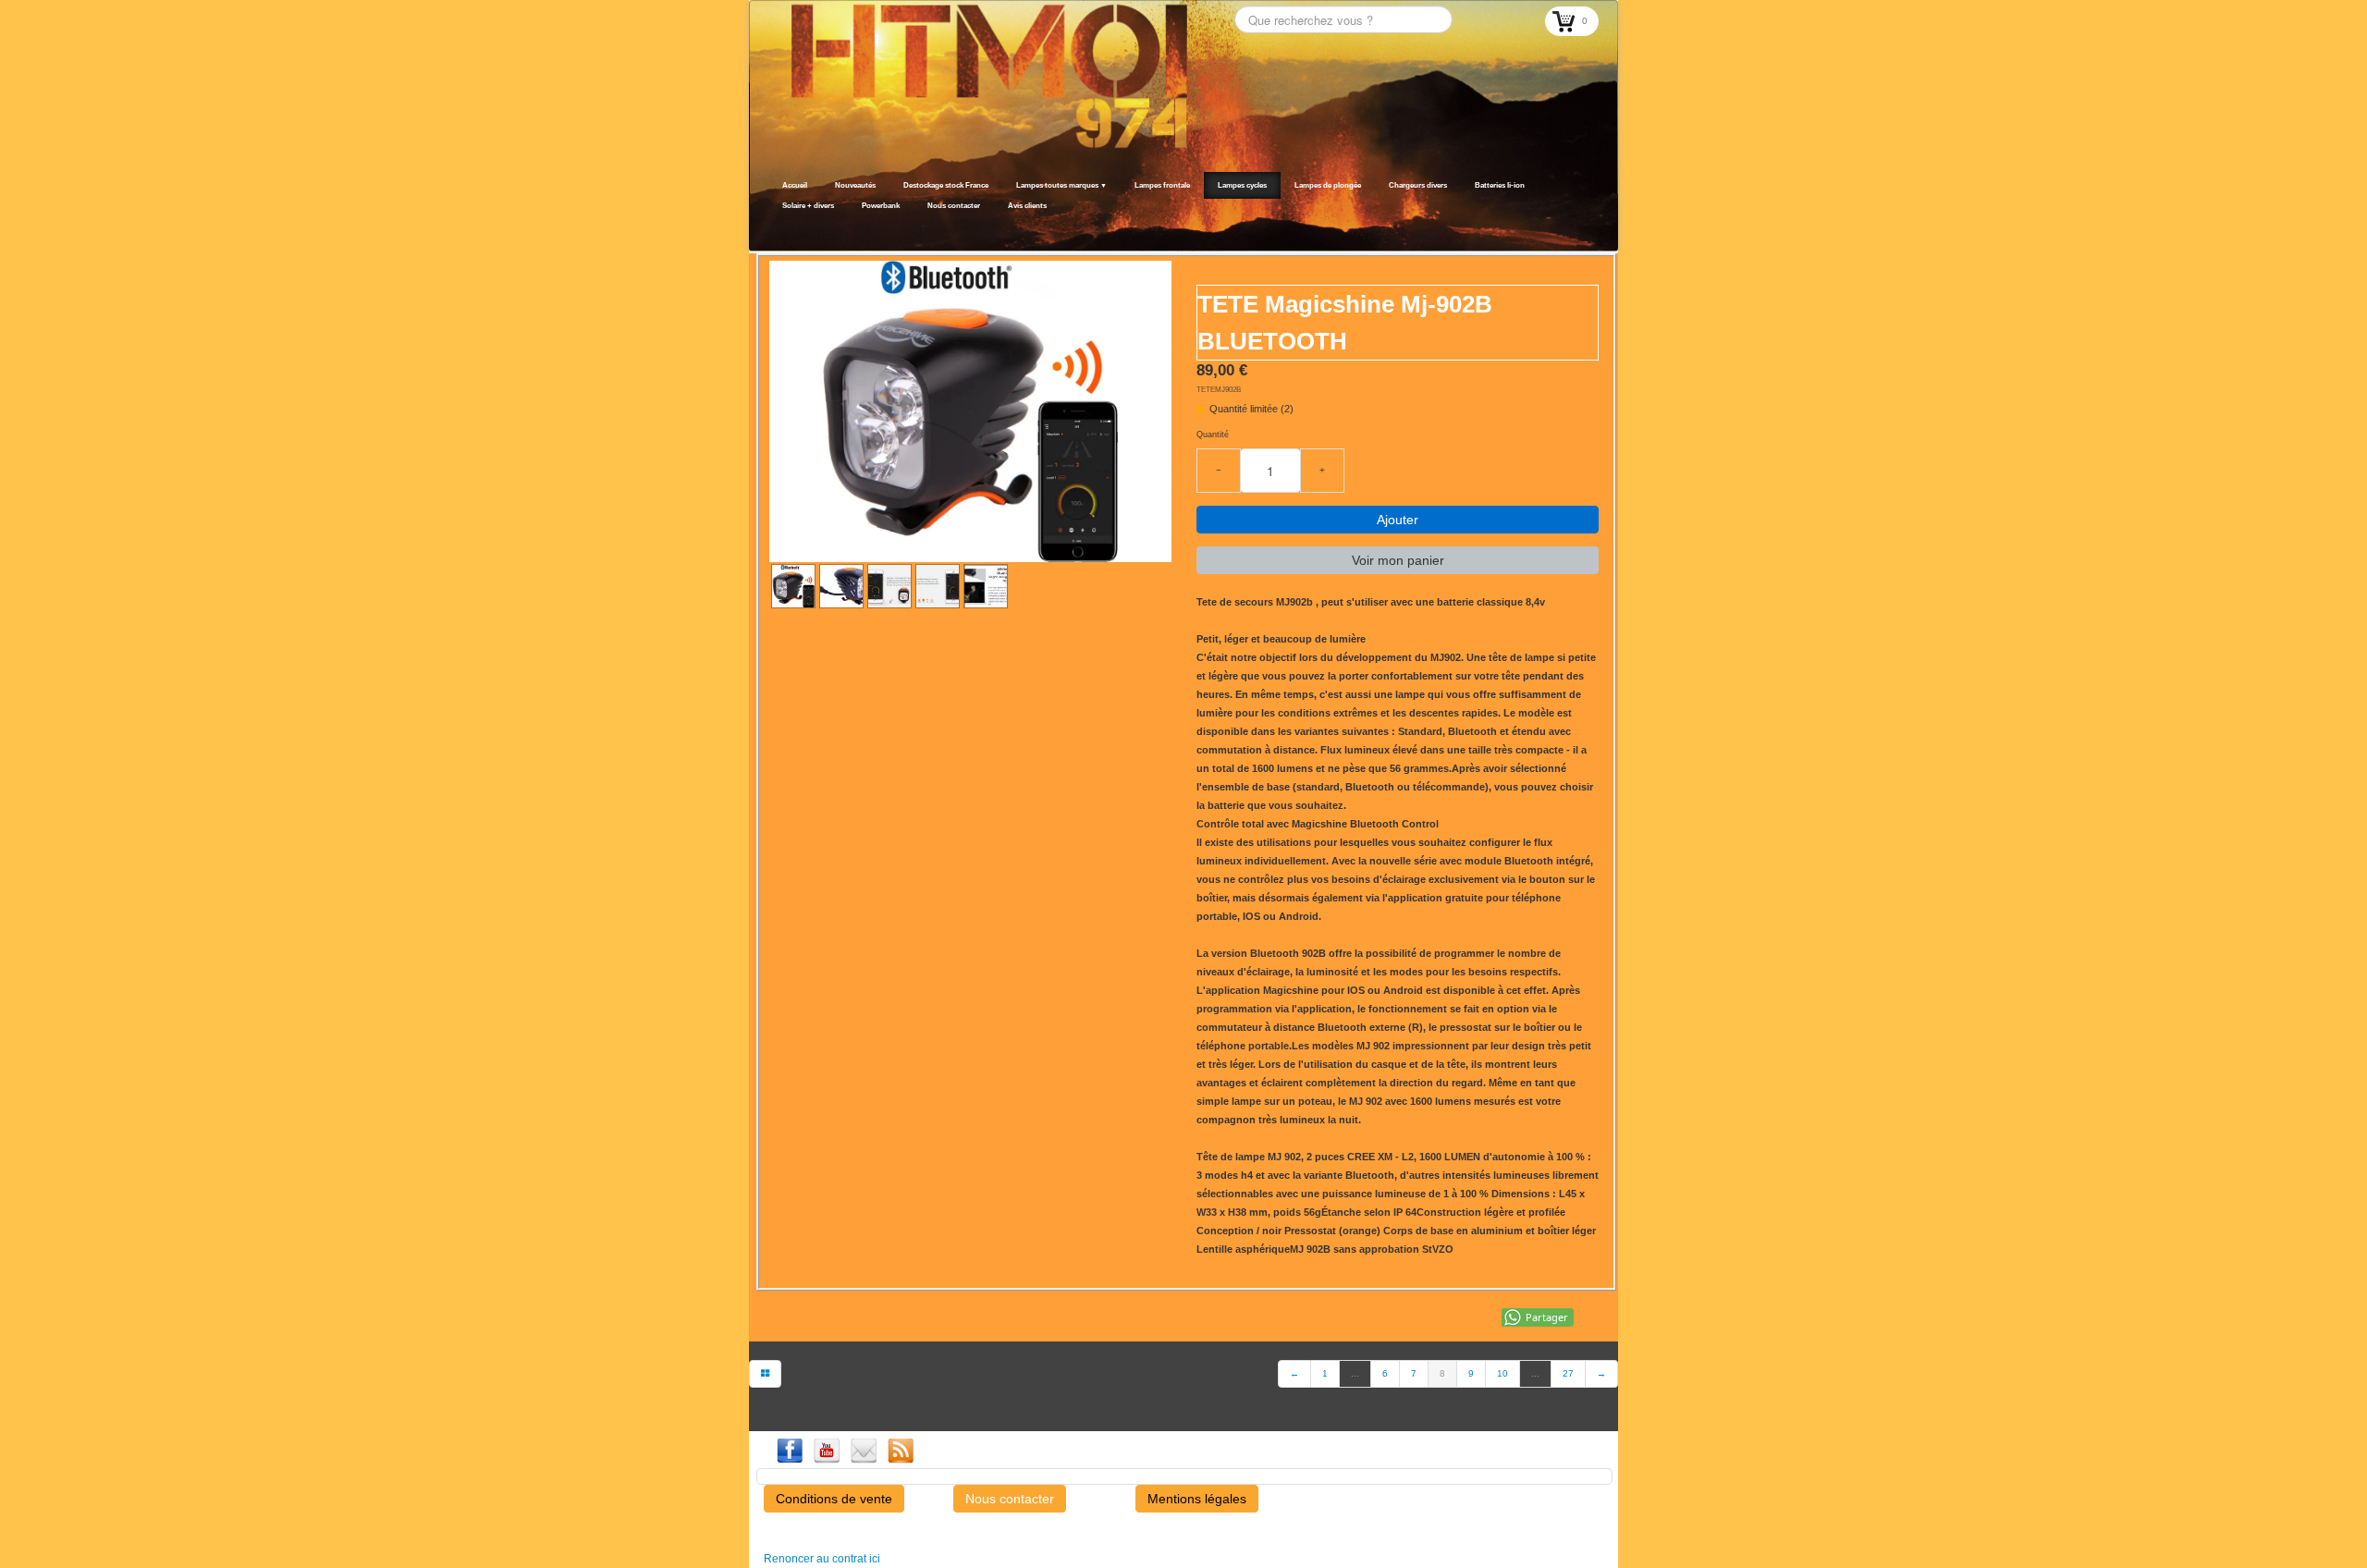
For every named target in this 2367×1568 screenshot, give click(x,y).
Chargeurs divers (1418, 185)
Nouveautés (855, 185)
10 (1502, 1373)
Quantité (1213, 435)
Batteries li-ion (1500, 185)
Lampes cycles (1242, 185)
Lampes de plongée (1328, 185)
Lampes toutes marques (1061, 185)
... (1355, 1373)
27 (1568, 1373)
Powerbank (881, 206)
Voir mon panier (1398, 560)
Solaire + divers (808, 206)
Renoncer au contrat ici (822, 1559)
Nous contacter (954, 206)
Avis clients (1027, 206)
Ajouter (1398, 520)
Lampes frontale (1162, 185)
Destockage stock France (946, 185)
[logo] (774, 228)
